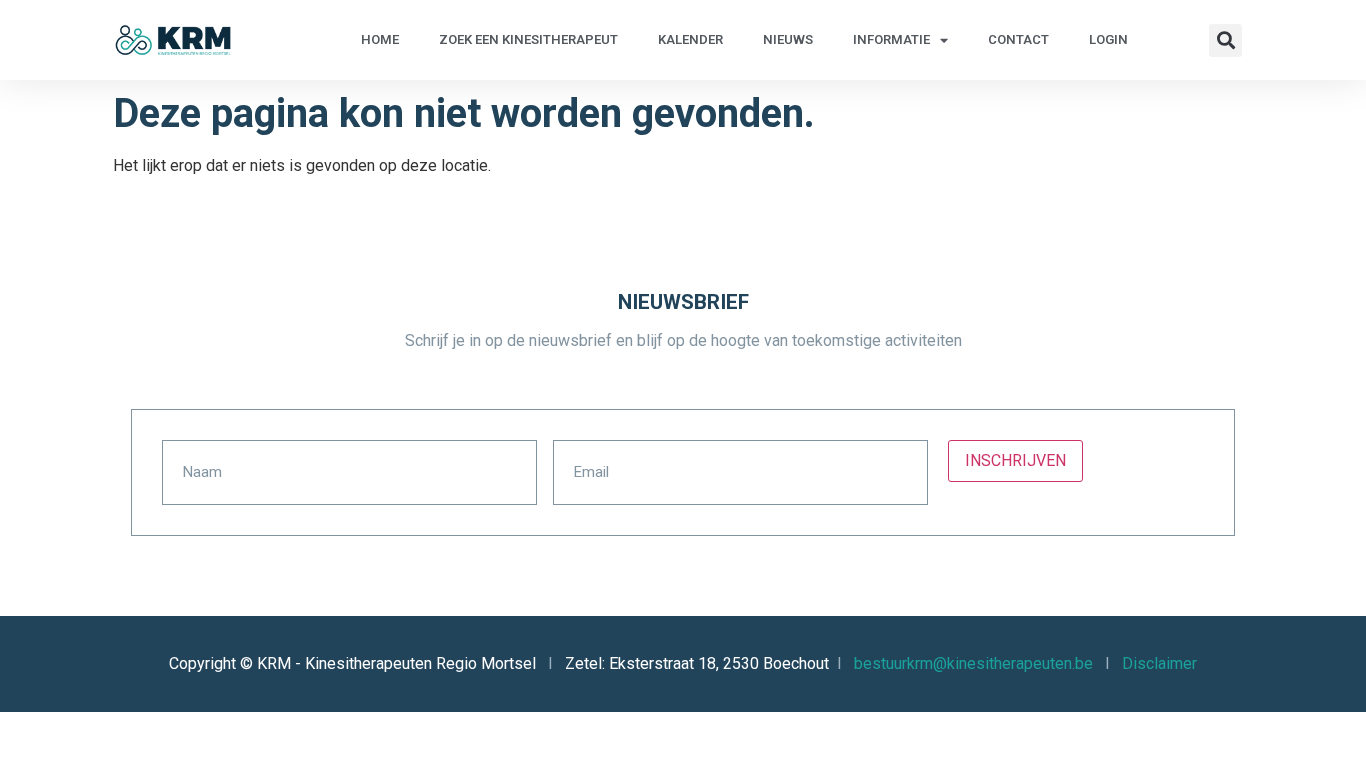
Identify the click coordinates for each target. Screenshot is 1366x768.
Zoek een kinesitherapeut (528, 39)
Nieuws (788, 39)
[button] (1225, 40)
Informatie (891, 39)
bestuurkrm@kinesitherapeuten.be (973, 663)
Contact (1018, 39)
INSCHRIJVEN (1015, 460)
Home (380, 39)
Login (1108, 39)
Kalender (690, 39)
